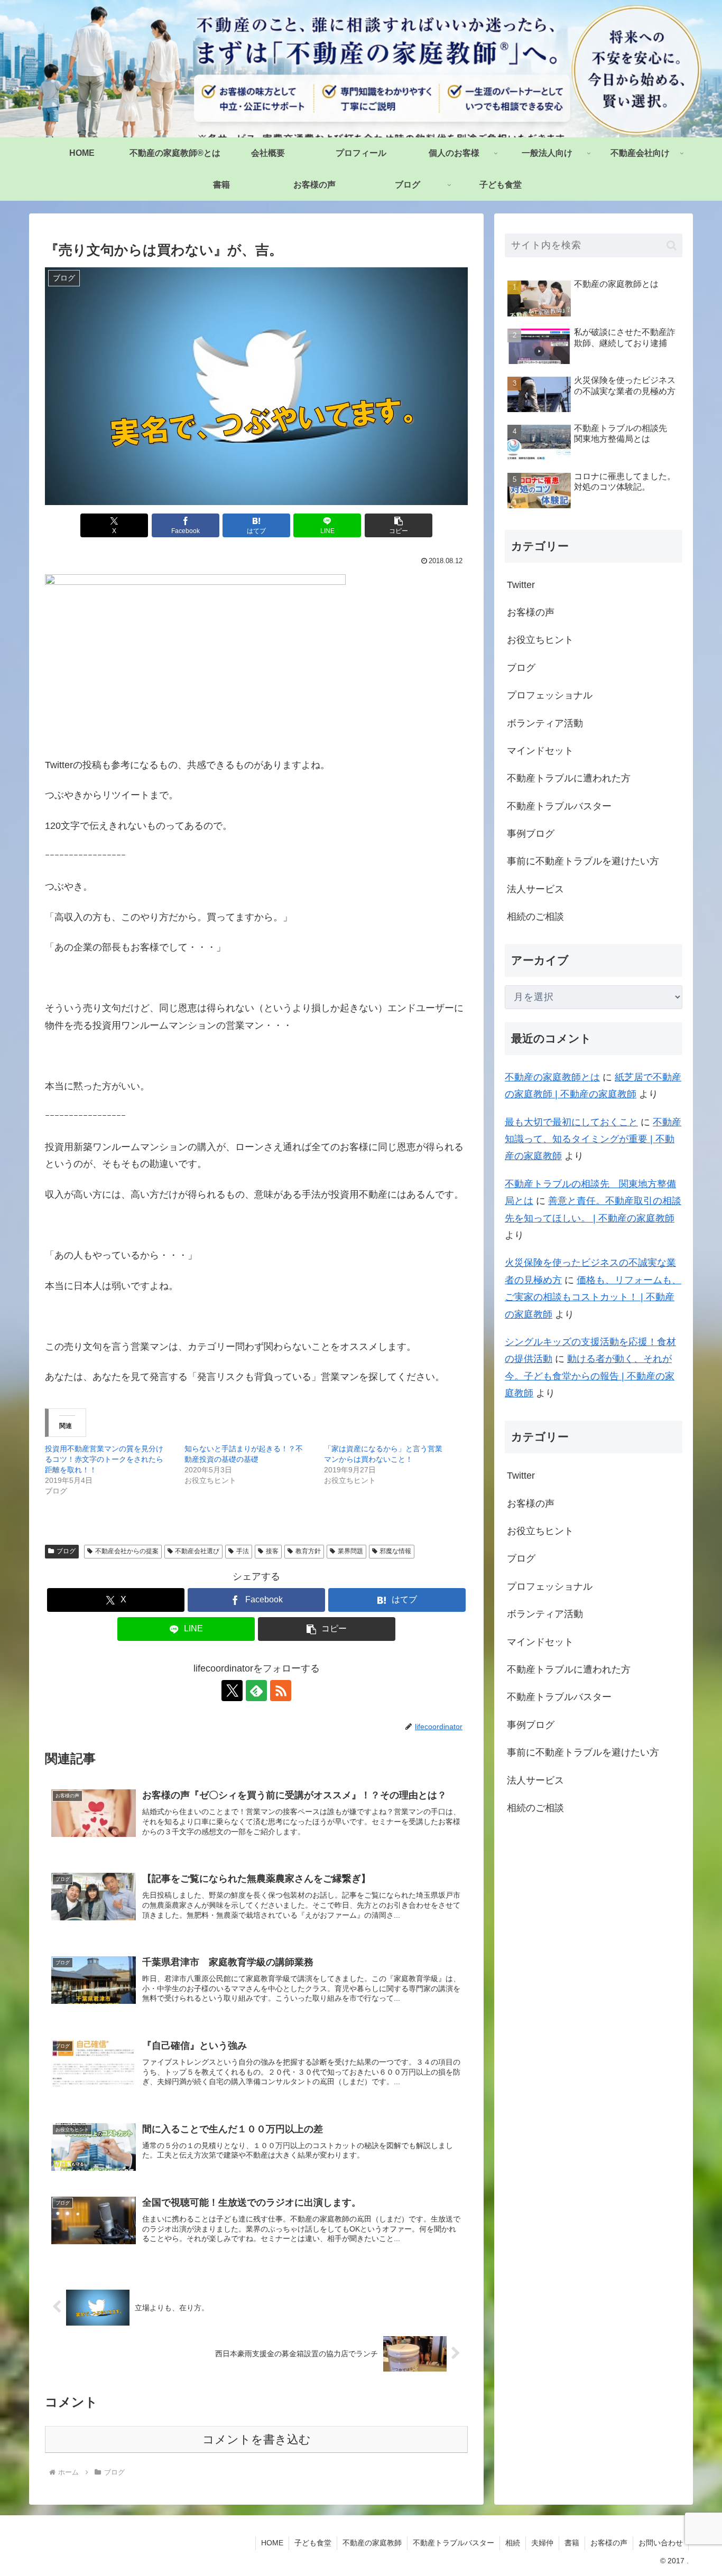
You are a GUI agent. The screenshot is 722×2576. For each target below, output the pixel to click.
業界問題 (350, 1551)
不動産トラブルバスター (453, 2543)
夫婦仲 (542, 2543)
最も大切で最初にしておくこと (571, 1122)
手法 (243, 1551)
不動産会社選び (197, 1551)
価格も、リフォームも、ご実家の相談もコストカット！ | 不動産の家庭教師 (593, 1297)
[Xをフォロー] (232, 1691)
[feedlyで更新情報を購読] (256, 1691)
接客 (272, 1551)
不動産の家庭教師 (372, 2543)
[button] (399, 525)
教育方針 (308, 1551)
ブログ (66, 1551)
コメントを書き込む (257, 2439)
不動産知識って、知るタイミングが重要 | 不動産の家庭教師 (593, 1139)
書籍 (572, 2543)
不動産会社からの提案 (127, 1551)
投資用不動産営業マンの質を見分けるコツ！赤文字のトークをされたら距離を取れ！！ (104, 1459)
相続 (513, 2543)
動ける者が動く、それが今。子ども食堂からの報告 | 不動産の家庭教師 (590, 1376)
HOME (272, 2543)
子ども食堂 (313, 2543)
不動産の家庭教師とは (552, 1077)
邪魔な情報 (395, 1551)
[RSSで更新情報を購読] (281, 1691)
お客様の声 (609, 2543)
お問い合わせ (661, 2543)
